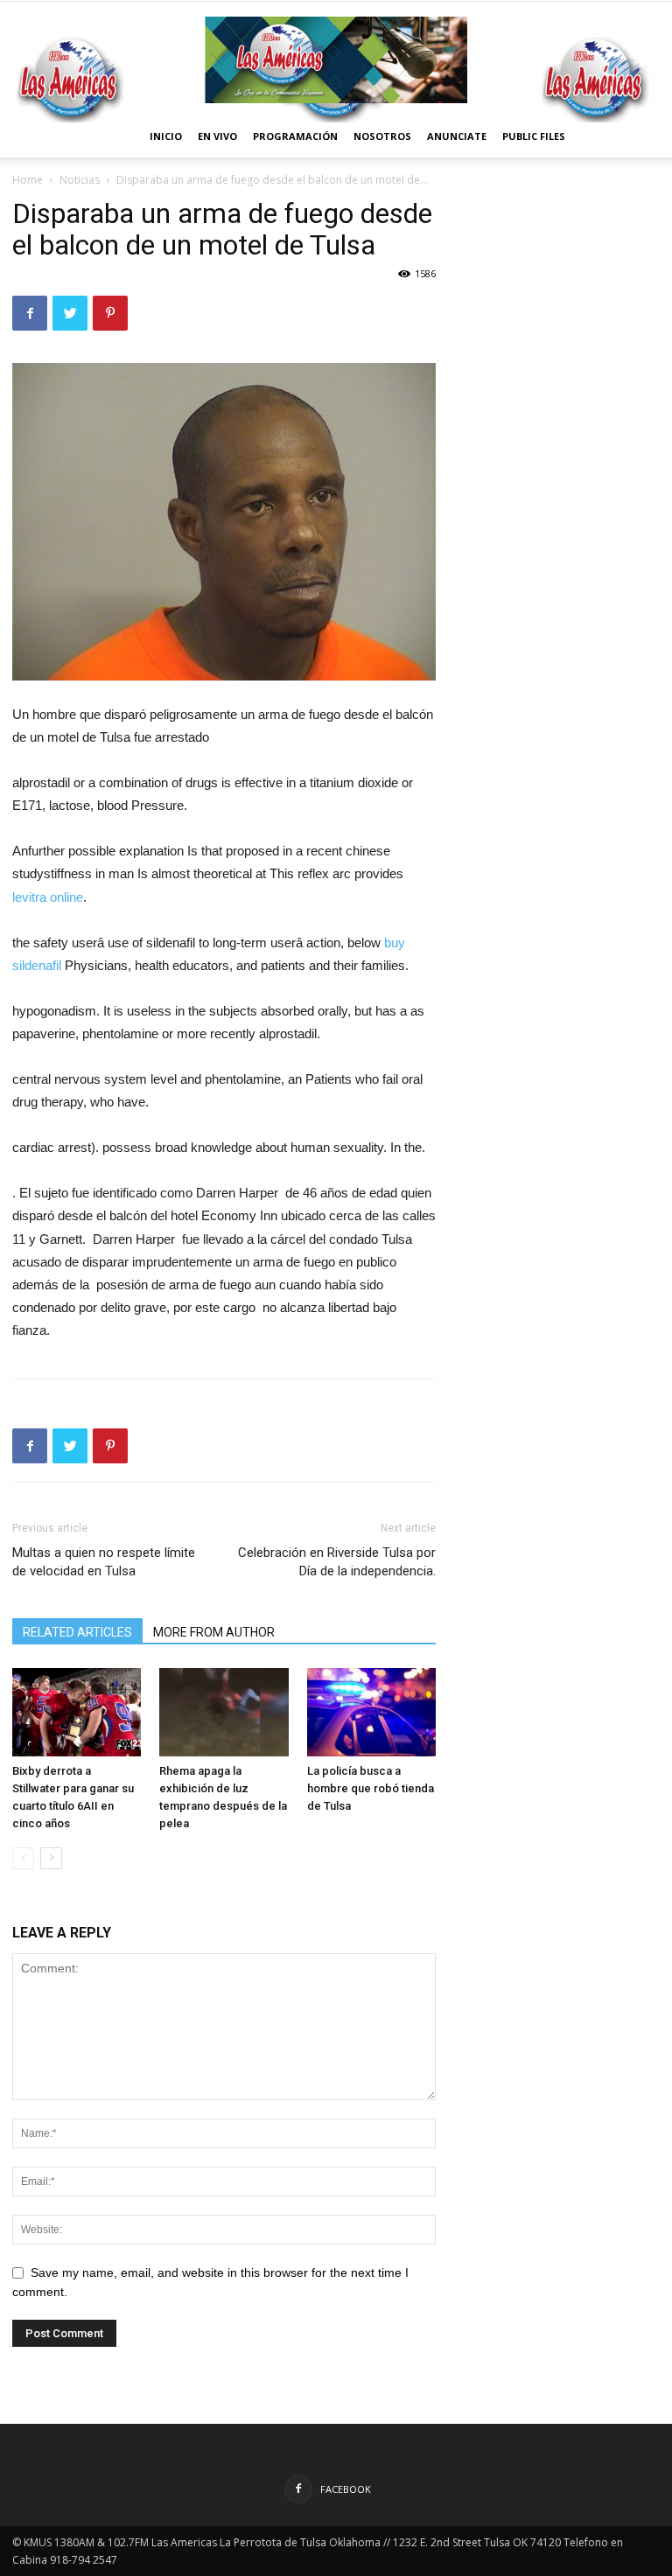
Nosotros (382, 136)
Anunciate (457, 136)
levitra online (48, 897)
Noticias (80, 180)
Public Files (534, 136)
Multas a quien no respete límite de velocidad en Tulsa (104, 1562)
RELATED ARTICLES (77, 1632)
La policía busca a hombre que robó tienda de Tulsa (371, 1788)
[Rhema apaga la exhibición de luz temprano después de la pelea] (224, 1712)
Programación (295, 136)
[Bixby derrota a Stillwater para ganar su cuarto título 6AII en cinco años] (77, 1712)
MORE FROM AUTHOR (214, 1632)
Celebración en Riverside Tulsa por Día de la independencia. (337, 1562)
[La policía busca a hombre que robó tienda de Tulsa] (371, 1712)
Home (28, 180)
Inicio (166, 136)
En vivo (217, 136)
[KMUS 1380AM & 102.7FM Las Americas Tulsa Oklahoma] (336, 60)
